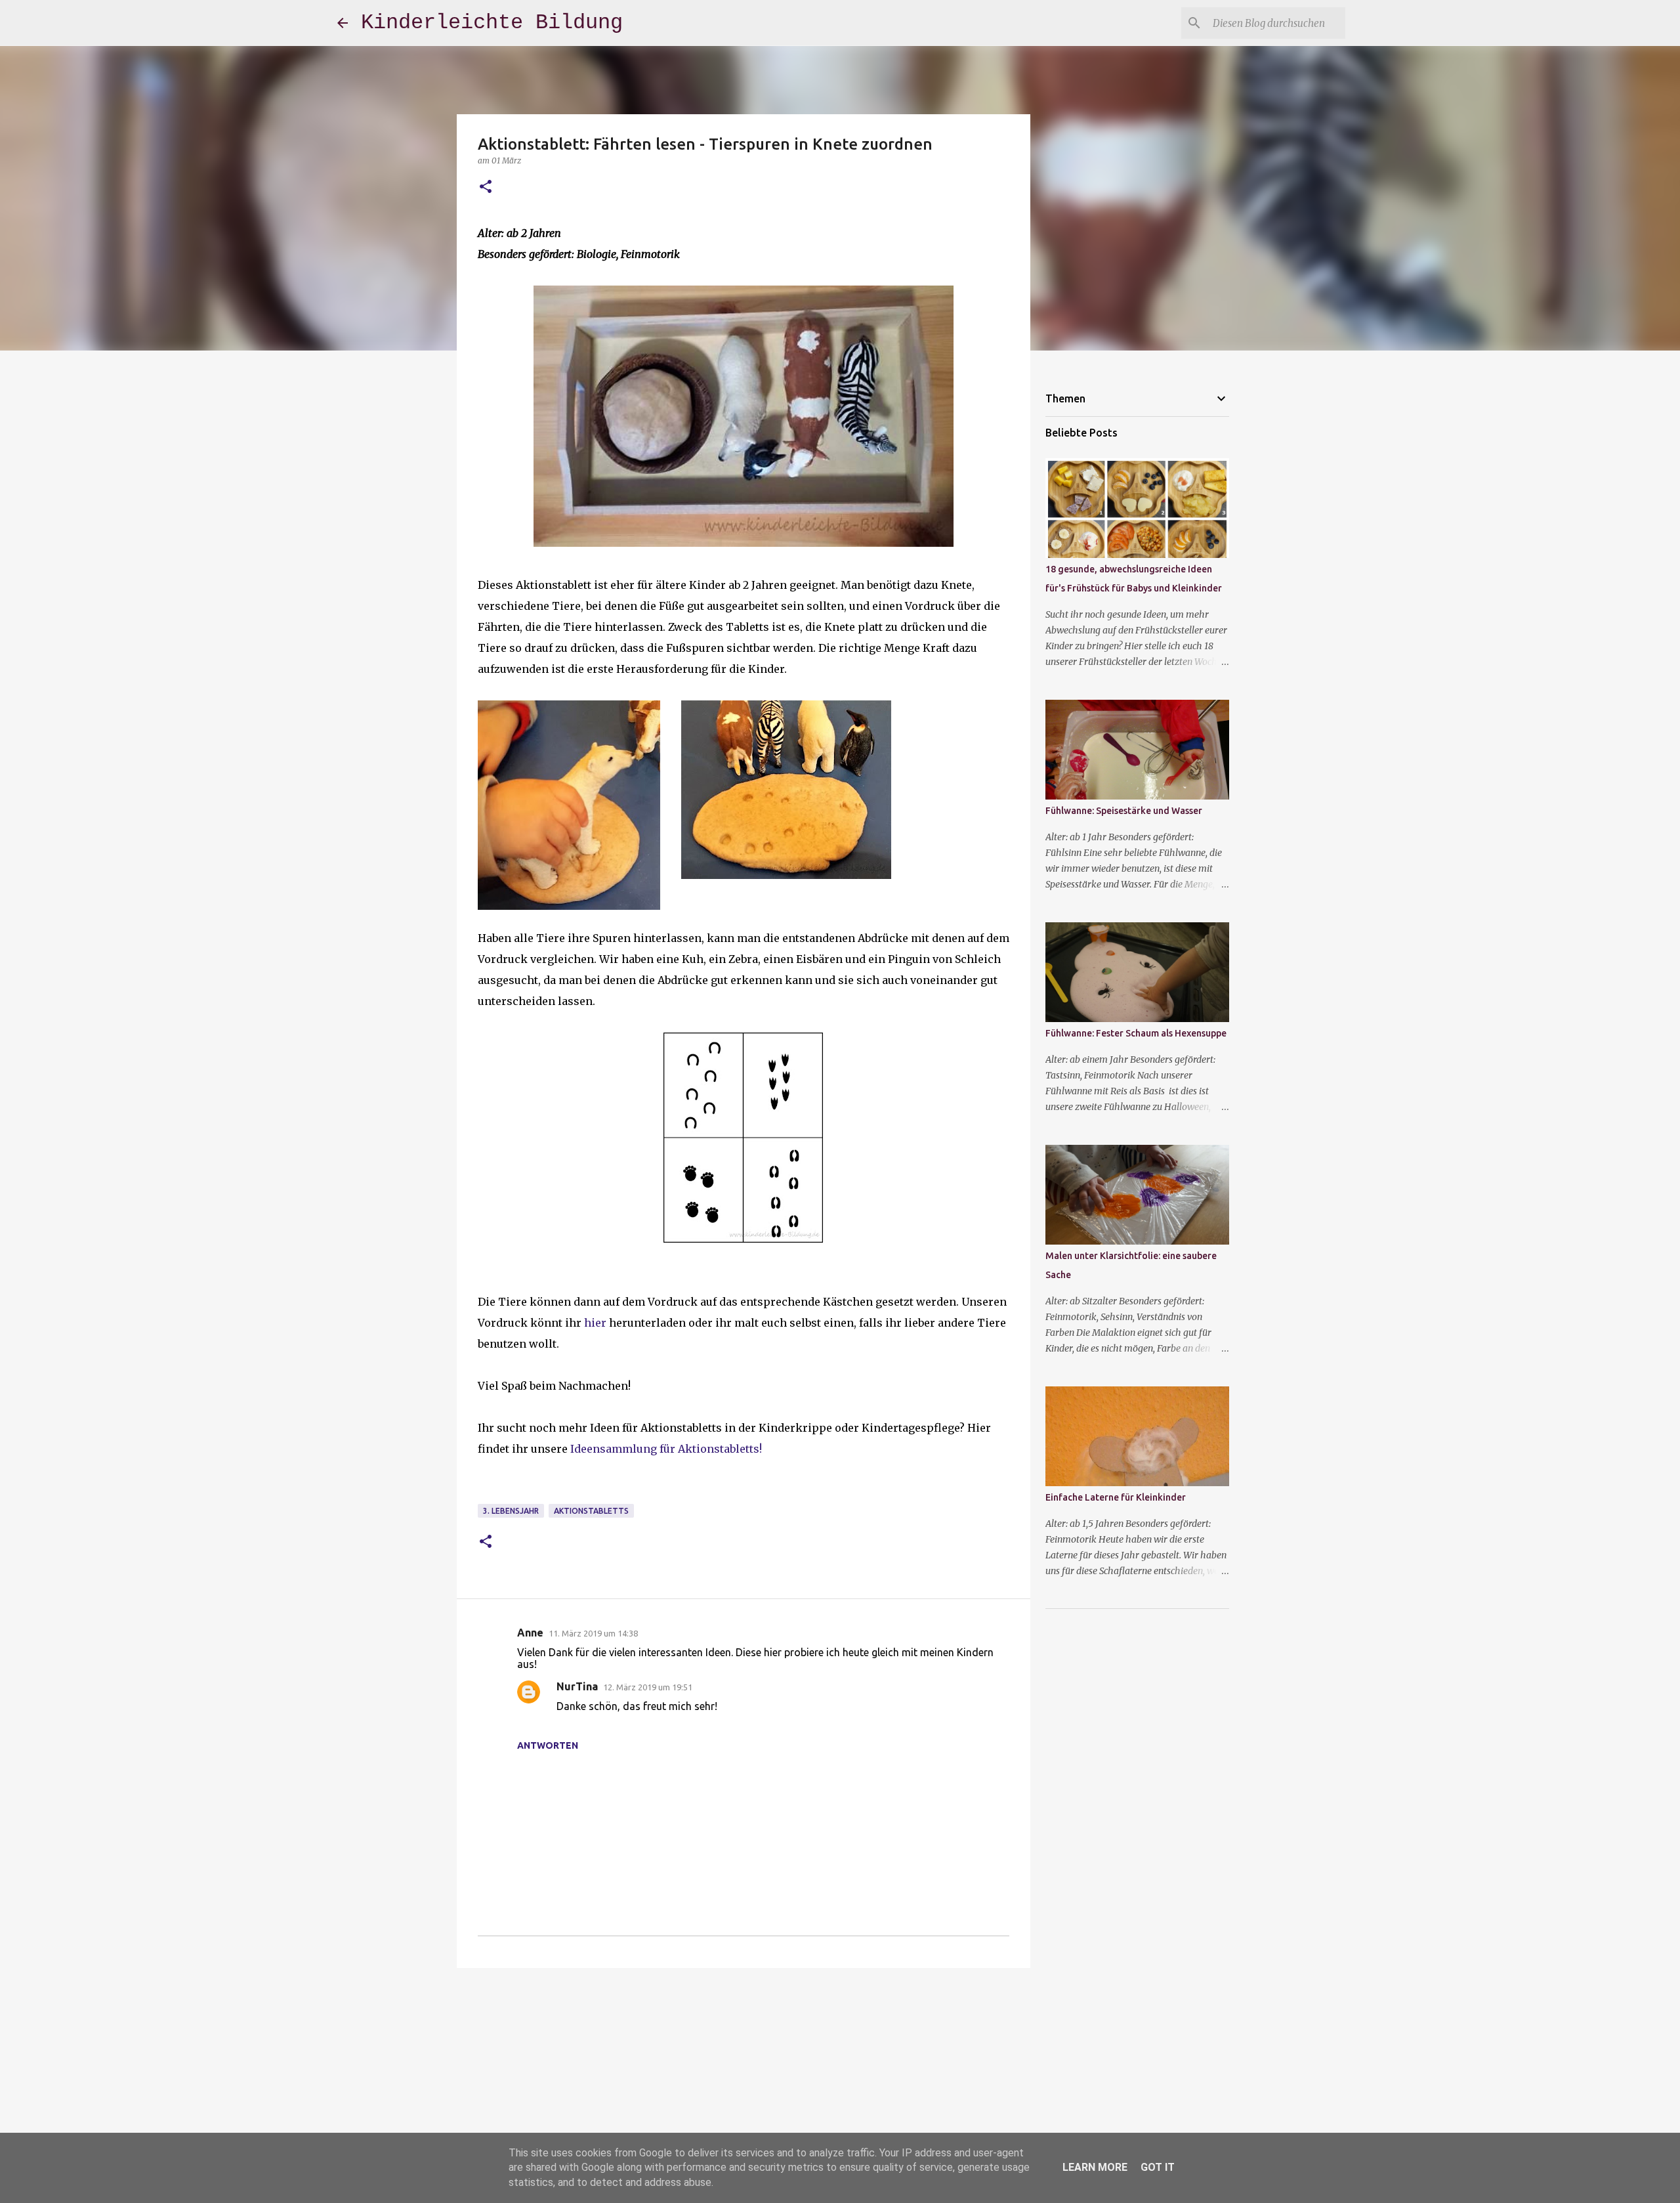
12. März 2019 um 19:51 (648, 1687)
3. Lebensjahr (511, 1511)
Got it (1158, 2167)
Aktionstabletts (591, 1511)
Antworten (548, 1745)
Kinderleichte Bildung (492, 23)
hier (595, 1323)
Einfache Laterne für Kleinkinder (1116, 1497)
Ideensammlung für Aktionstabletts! (666, 1449)
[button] (486, 187)
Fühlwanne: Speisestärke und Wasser (1124, 811)
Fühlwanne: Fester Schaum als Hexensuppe (1136, 1033)
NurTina (577, 1686)
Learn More (1095, 2167)
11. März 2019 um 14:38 (593, 1633)
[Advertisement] (744, 2080)
